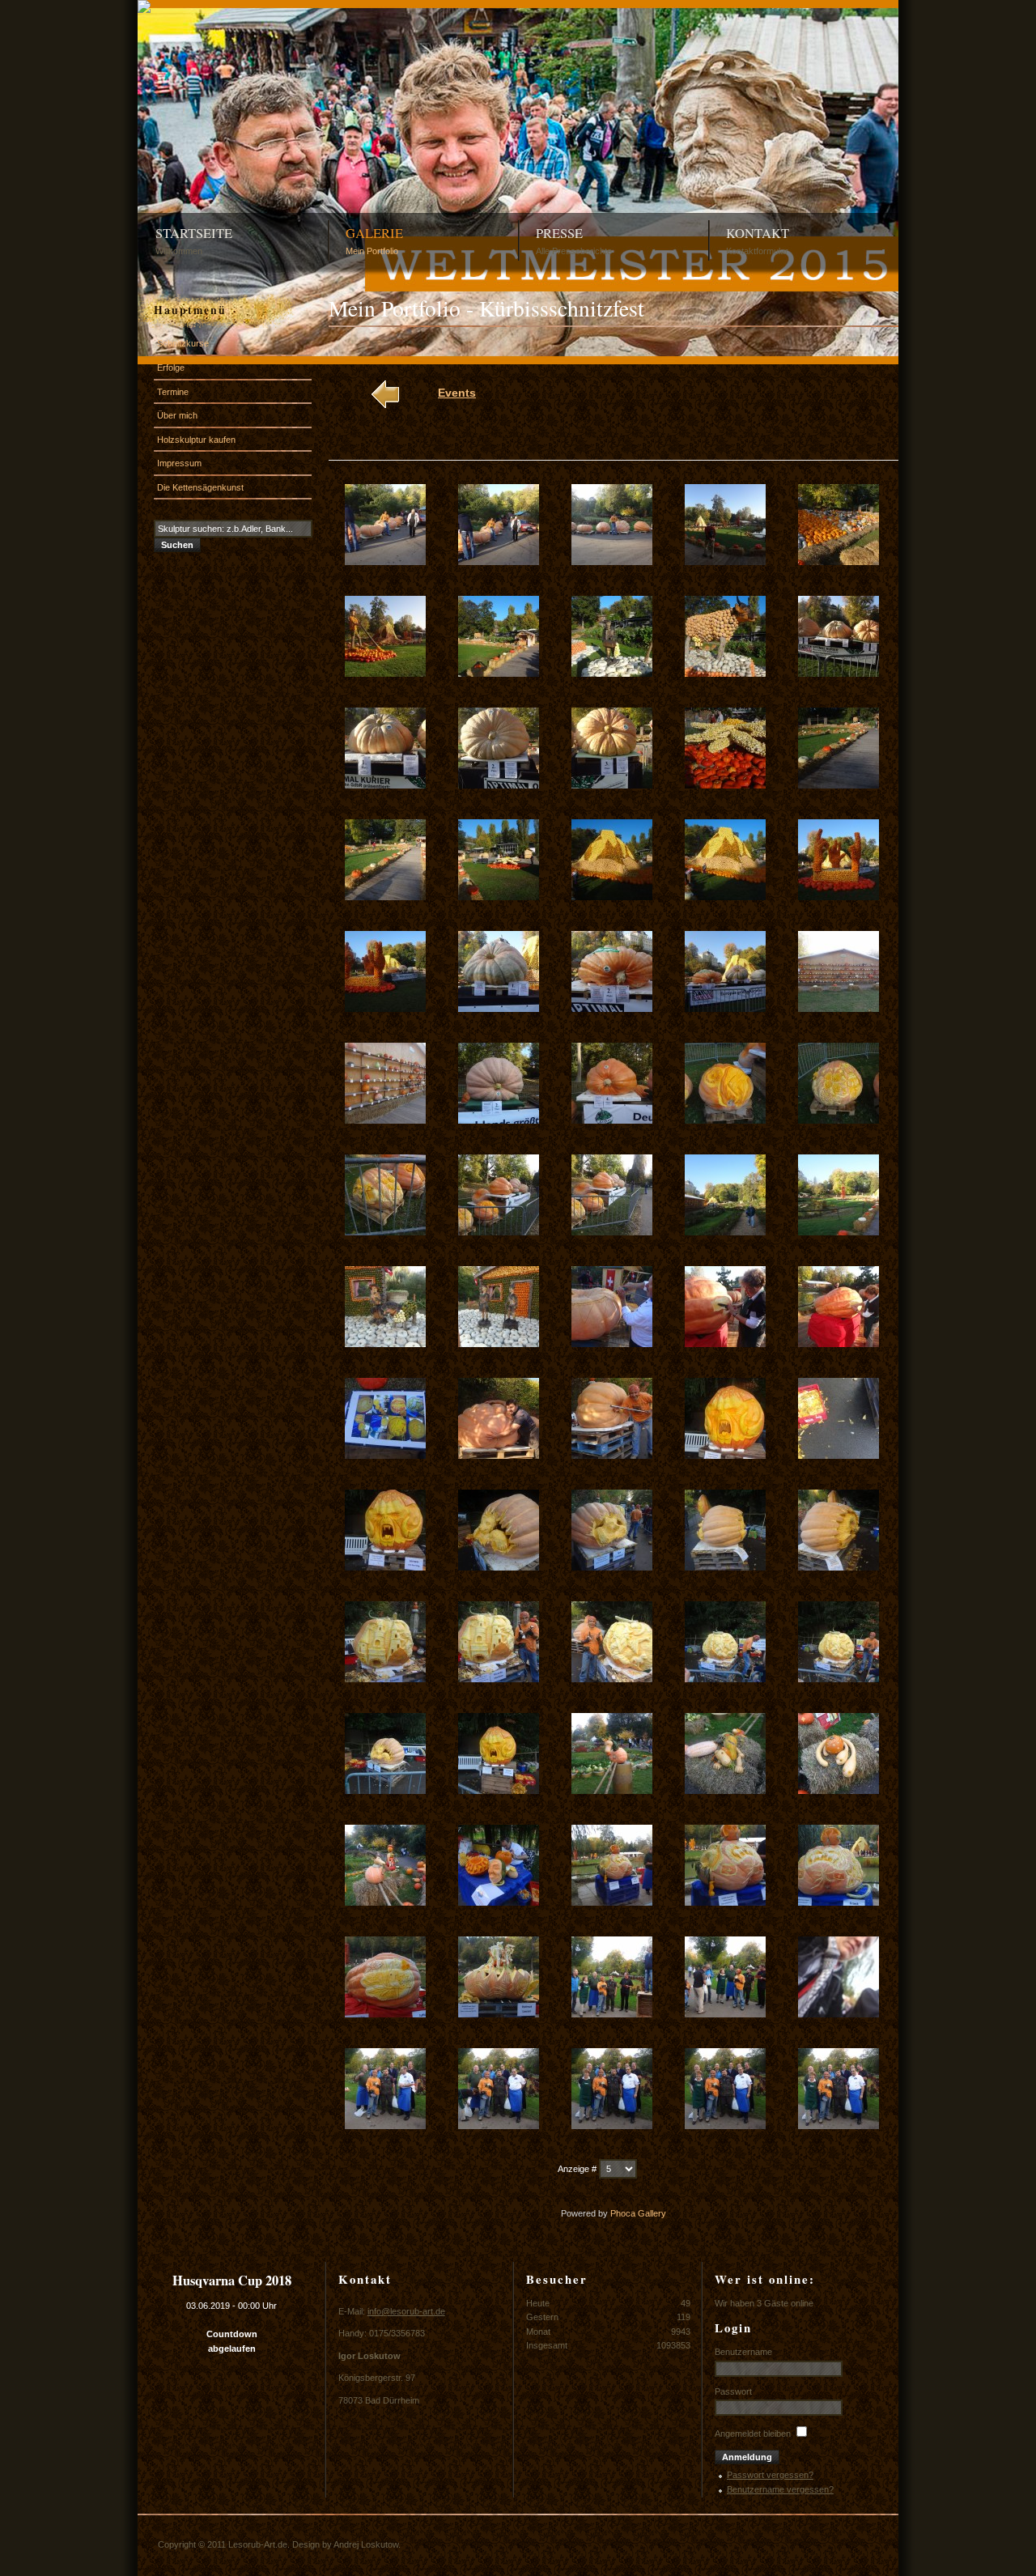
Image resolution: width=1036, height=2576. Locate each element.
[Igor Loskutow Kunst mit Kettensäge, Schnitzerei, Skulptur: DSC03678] (612, 1344)
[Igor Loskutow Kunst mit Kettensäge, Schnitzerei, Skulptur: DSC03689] (725, 1567)
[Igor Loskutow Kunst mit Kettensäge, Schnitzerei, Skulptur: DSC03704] (725, 1902)
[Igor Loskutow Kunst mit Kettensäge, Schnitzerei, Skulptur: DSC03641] (385, 562)
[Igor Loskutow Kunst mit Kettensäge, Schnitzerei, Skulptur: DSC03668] (612, 1120)
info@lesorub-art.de (406, 2311)
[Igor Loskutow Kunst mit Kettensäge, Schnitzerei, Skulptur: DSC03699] (725, 1791)
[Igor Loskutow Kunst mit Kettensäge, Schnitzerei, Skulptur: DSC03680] (839, 1344)
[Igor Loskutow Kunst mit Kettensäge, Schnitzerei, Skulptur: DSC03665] (839, 1009)
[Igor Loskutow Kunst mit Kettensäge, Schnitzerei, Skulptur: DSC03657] (499, 897)
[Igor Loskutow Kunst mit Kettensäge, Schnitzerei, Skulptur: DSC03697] (499, 1791)
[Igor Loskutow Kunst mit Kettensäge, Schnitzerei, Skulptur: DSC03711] (385, 2126)
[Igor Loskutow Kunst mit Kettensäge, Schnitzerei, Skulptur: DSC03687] (499, 1567)
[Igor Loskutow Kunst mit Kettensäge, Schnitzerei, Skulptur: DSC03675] (839, 1232)
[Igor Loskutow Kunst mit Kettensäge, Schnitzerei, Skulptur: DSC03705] (839, 1902)
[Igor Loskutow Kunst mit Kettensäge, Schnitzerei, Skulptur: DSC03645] (839, 562)
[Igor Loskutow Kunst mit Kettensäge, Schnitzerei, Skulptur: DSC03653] (612, 785)
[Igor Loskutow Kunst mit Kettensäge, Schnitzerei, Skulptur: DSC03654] (725, 785)
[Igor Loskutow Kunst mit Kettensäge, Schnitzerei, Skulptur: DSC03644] (725, 562)
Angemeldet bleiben (753, 2434)
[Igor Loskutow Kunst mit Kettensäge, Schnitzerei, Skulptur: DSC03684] (725, 1456)
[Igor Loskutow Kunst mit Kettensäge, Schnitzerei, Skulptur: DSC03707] (499, 2014)
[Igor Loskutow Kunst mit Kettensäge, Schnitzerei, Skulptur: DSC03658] (612, 897)
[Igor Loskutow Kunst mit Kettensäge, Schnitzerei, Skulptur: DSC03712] (499, 2126)
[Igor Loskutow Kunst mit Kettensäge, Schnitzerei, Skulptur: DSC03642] (499, 562)
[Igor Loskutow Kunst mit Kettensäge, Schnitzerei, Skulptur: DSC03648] (612, 674)
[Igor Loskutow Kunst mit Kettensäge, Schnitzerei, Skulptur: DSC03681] (385, 1456)
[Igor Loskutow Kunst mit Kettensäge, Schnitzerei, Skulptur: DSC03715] (839, 2126)
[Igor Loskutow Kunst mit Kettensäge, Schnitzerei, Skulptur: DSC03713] (612, 2126)
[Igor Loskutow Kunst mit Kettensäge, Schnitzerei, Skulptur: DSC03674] (725, 1232)
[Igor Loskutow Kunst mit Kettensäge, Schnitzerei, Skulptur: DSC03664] (725, 1009)
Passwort (733, 2391)
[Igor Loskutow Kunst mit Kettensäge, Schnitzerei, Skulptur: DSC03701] (385, 1902)
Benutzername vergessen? (780, 2489)
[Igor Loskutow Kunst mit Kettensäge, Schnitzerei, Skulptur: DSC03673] (612, 1232)
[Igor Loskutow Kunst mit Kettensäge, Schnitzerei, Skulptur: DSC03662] (499, 1009)
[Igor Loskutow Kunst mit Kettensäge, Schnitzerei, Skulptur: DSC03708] (612, 2014)
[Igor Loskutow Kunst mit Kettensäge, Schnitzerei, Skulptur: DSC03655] (839, 785)
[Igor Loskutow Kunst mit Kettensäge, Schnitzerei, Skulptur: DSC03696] (385, 1791)
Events (457, 393)
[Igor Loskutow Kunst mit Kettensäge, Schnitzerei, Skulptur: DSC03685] (839, 1456)
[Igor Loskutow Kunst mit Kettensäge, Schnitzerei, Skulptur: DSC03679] (725, 1344)
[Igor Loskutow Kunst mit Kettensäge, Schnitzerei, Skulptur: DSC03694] (725, 1679)
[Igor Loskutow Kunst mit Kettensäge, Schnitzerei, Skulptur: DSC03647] (499, 674)
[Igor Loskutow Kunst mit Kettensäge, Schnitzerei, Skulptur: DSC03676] (385, 1344)
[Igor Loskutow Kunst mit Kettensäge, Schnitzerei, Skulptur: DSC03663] (612, 1009)
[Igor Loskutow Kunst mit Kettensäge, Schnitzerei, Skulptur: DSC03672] (499, 1232)
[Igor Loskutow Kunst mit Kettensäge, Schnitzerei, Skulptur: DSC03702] (499, 1902)
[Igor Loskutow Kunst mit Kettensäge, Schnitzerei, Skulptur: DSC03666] (385, 1120)
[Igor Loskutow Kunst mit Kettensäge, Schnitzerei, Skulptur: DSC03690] (839, 1567)
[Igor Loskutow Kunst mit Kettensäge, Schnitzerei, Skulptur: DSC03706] (385, 2014)
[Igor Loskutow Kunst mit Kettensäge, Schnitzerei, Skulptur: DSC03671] (385, 1232)
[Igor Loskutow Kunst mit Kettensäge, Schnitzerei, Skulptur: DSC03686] (385, 1567)
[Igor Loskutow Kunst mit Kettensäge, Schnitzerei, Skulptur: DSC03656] (385, 897)
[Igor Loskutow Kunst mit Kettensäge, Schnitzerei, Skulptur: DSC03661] (385, 1009)
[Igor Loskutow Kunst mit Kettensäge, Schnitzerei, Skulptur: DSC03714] (725, 2126)
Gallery (652, 2213)
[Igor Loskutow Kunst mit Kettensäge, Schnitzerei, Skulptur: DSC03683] (612, 1456)
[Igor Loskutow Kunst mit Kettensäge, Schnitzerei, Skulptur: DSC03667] (499, 1120)
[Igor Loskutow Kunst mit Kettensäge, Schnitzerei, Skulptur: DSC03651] (385, 785)
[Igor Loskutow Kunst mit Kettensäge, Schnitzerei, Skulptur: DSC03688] (612, 1567)
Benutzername (743, 2352)
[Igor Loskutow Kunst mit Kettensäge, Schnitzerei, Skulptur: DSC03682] (499, 1456)
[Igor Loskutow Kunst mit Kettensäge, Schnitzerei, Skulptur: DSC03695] (839, 1679)
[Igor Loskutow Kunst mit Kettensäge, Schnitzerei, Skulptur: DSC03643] (612, 562)
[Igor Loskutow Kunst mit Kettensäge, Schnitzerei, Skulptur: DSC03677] (499, 1344)
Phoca (623, 2213)
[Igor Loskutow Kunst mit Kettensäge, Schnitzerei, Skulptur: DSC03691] (385, 1679)
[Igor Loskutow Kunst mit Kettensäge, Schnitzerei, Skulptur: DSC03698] (612, 1791)
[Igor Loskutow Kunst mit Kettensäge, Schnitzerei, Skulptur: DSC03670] (839, 1120)
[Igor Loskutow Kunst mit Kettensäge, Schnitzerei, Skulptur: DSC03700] (839, 1791)
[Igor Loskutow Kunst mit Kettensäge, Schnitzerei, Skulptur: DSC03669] (725, 1120)
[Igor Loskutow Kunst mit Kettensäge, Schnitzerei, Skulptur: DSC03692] (499, 1679)
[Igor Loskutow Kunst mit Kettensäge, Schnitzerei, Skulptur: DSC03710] (839, 2014)
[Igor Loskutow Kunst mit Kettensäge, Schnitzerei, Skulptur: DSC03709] (725, 2014)
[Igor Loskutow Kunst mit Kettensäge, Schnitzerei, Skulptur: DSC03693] (612, 1679)
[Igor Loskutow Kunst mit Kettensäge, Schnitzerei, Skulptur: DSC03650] (839, 674)
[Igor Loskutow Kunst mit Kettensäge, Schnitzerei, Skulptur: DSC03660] (839, 897)
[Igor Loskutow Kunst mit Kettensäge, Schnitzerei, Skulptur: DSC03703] (612, 1902)
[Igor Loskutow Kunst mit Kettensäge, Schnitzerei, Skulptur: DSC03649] (725, 674)
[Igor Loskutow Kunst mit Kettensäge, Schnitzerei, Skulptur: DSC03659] (725, 897)
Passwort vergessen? (770, 2475)
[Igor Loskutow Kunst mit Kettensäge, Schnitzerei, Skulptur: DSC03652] (499, 785)
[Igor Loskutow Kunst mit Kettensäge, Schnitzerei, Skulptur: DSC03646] (385, 674)
